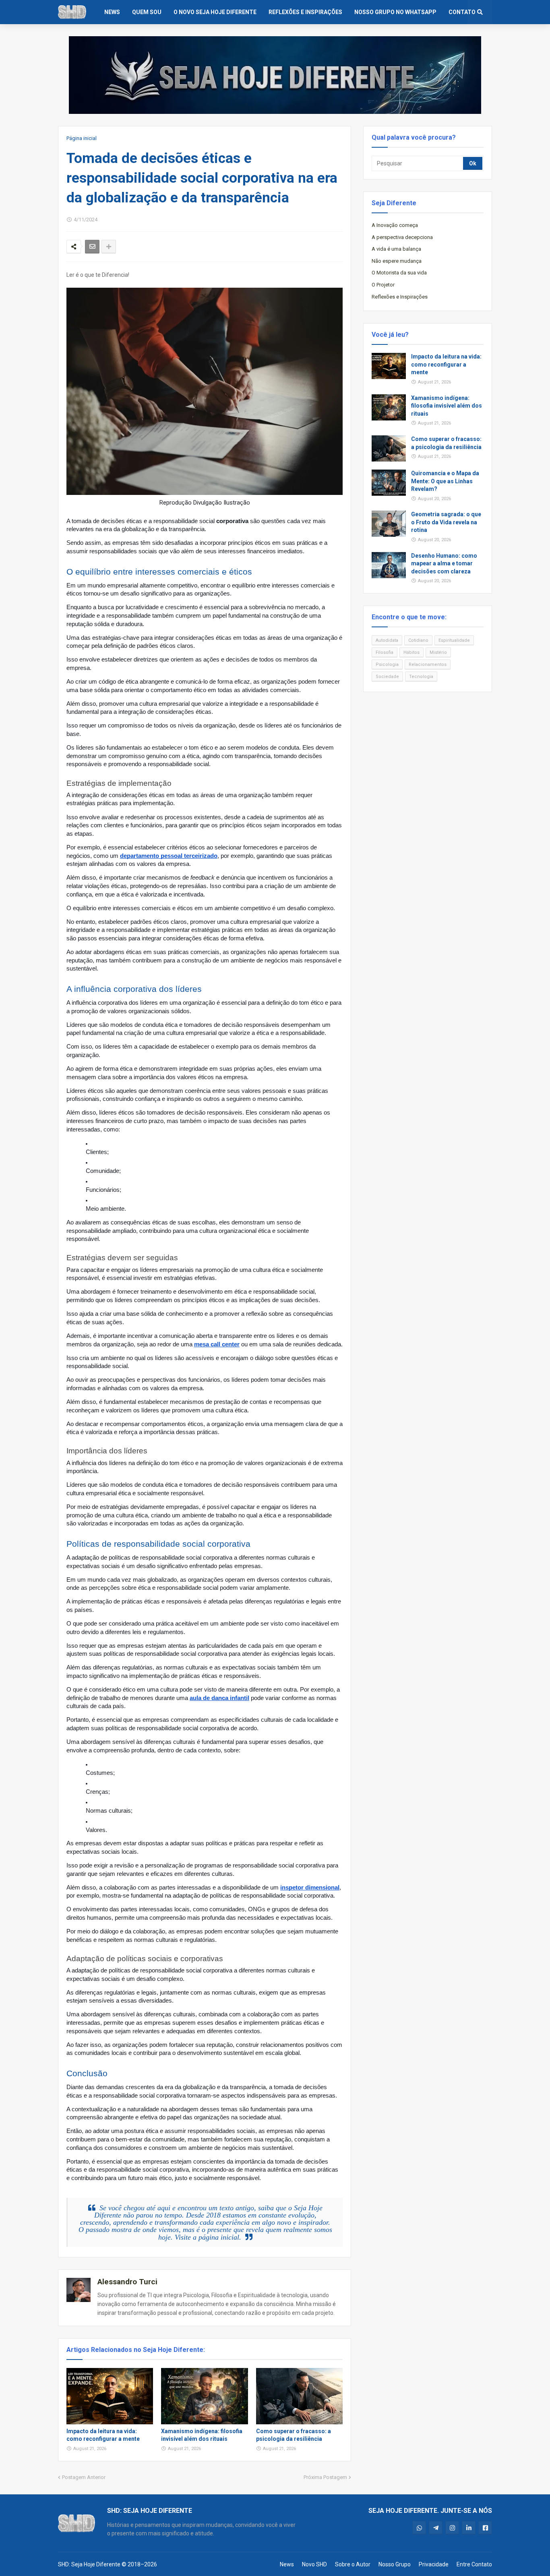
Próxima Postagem (325, 2477)
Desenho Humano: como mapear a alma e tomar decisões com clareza (444, 564)
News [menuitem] (112, 12)
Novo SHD (314, 2564)
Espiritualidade (454, 640)
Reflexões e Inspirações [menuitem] (305, 12)
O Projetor (383, 285)
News (287, 2564)
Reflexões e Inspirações (400, 297)
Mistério (438, 652)
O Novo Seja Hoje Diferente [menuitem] (215, 12)
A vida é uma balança (396, 249)
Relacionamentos (428, 665)
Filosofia (385, 652)
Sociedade (387, 677)
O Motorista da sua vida (399, 273)
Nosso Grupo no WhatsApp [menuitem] (395, 12)
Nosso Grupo (395, 2564)
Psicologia (387, 665)
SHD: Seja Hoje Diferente (89, 2564)
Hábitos (411, 652)
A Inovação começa (395, 225)
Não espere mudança (397, 261)
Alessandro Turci (127, 2282)
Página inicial (82, 138)
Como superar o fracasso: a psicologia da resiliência (294, 2435)
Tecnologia (421, 677)
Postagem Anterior (84, 2477)
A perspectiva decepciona (402, 237)
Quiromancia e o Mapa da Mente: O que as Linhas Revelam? (445, 481)
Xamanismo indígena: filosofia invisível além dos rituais (202, 2435)
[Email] (92, 247)
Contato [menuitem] (462, 12)
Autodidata (387, 640)
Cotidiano (418, 640)
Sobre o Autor (353, 2564)
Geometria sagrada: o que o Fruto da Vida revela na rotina (446, 522)
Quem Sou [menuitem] (147, 12)
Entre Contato (474, 2564)
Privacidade (434, 2564)
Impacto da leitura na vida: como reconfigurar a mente (103, 2435)
